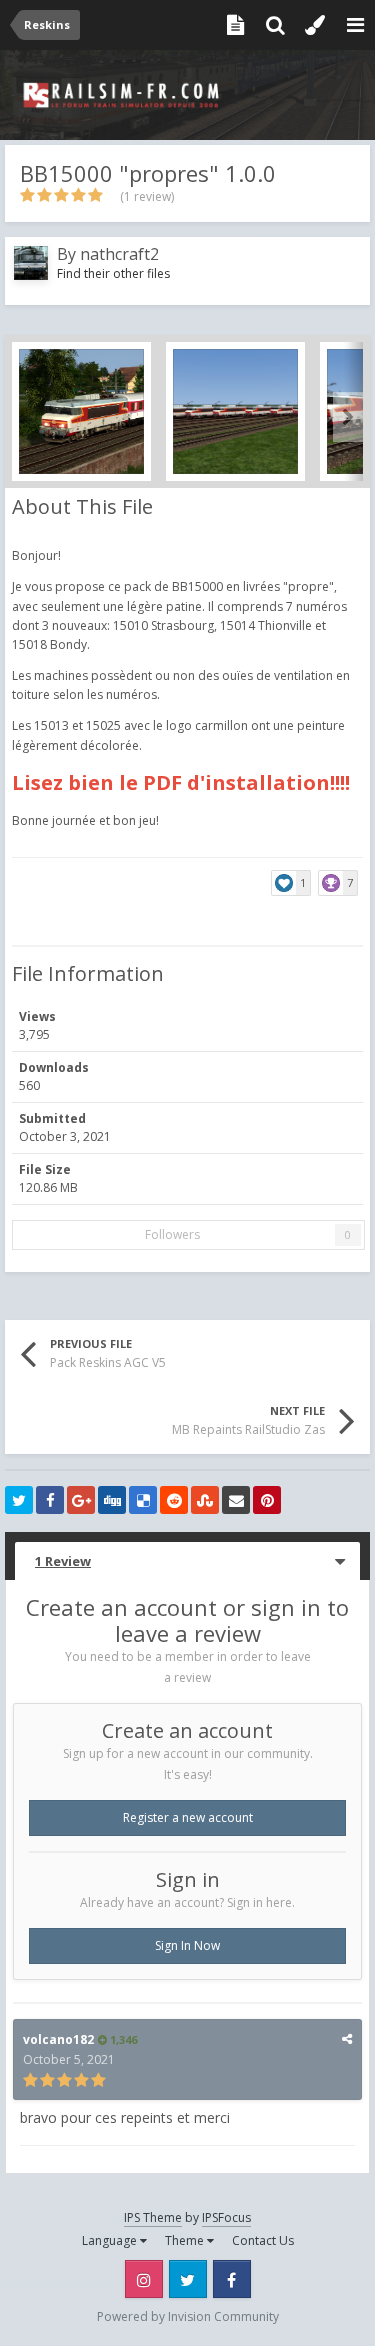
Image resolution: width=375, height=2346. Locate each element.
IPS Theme (153, 2217)
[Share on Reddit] (174, 1500)
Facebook (232, 2279)
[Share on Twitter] (19, 1500)
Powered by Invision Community (188, 2316)
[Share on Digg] (112, 1500)
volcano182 (58, 2039)
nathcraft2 (119, 254)
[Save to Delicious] (143, 1500)
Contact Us (263, 2240)
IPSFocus (226, 2217)
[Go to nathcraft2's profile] (31, 263)
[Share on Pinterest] (267, 1500)
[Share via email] (236, 1500)
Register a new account (188, 1817)
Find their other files (113, 273)
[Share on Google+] (81, 1500)
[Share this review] (347, 2038)
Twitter (188, 2279)
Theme (186, 2240)
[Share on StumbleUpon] (205, 1500)
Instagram (144, 2279)
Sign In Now (187, 1945)
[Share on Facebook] (50, 1500)
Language (111, 2240)
